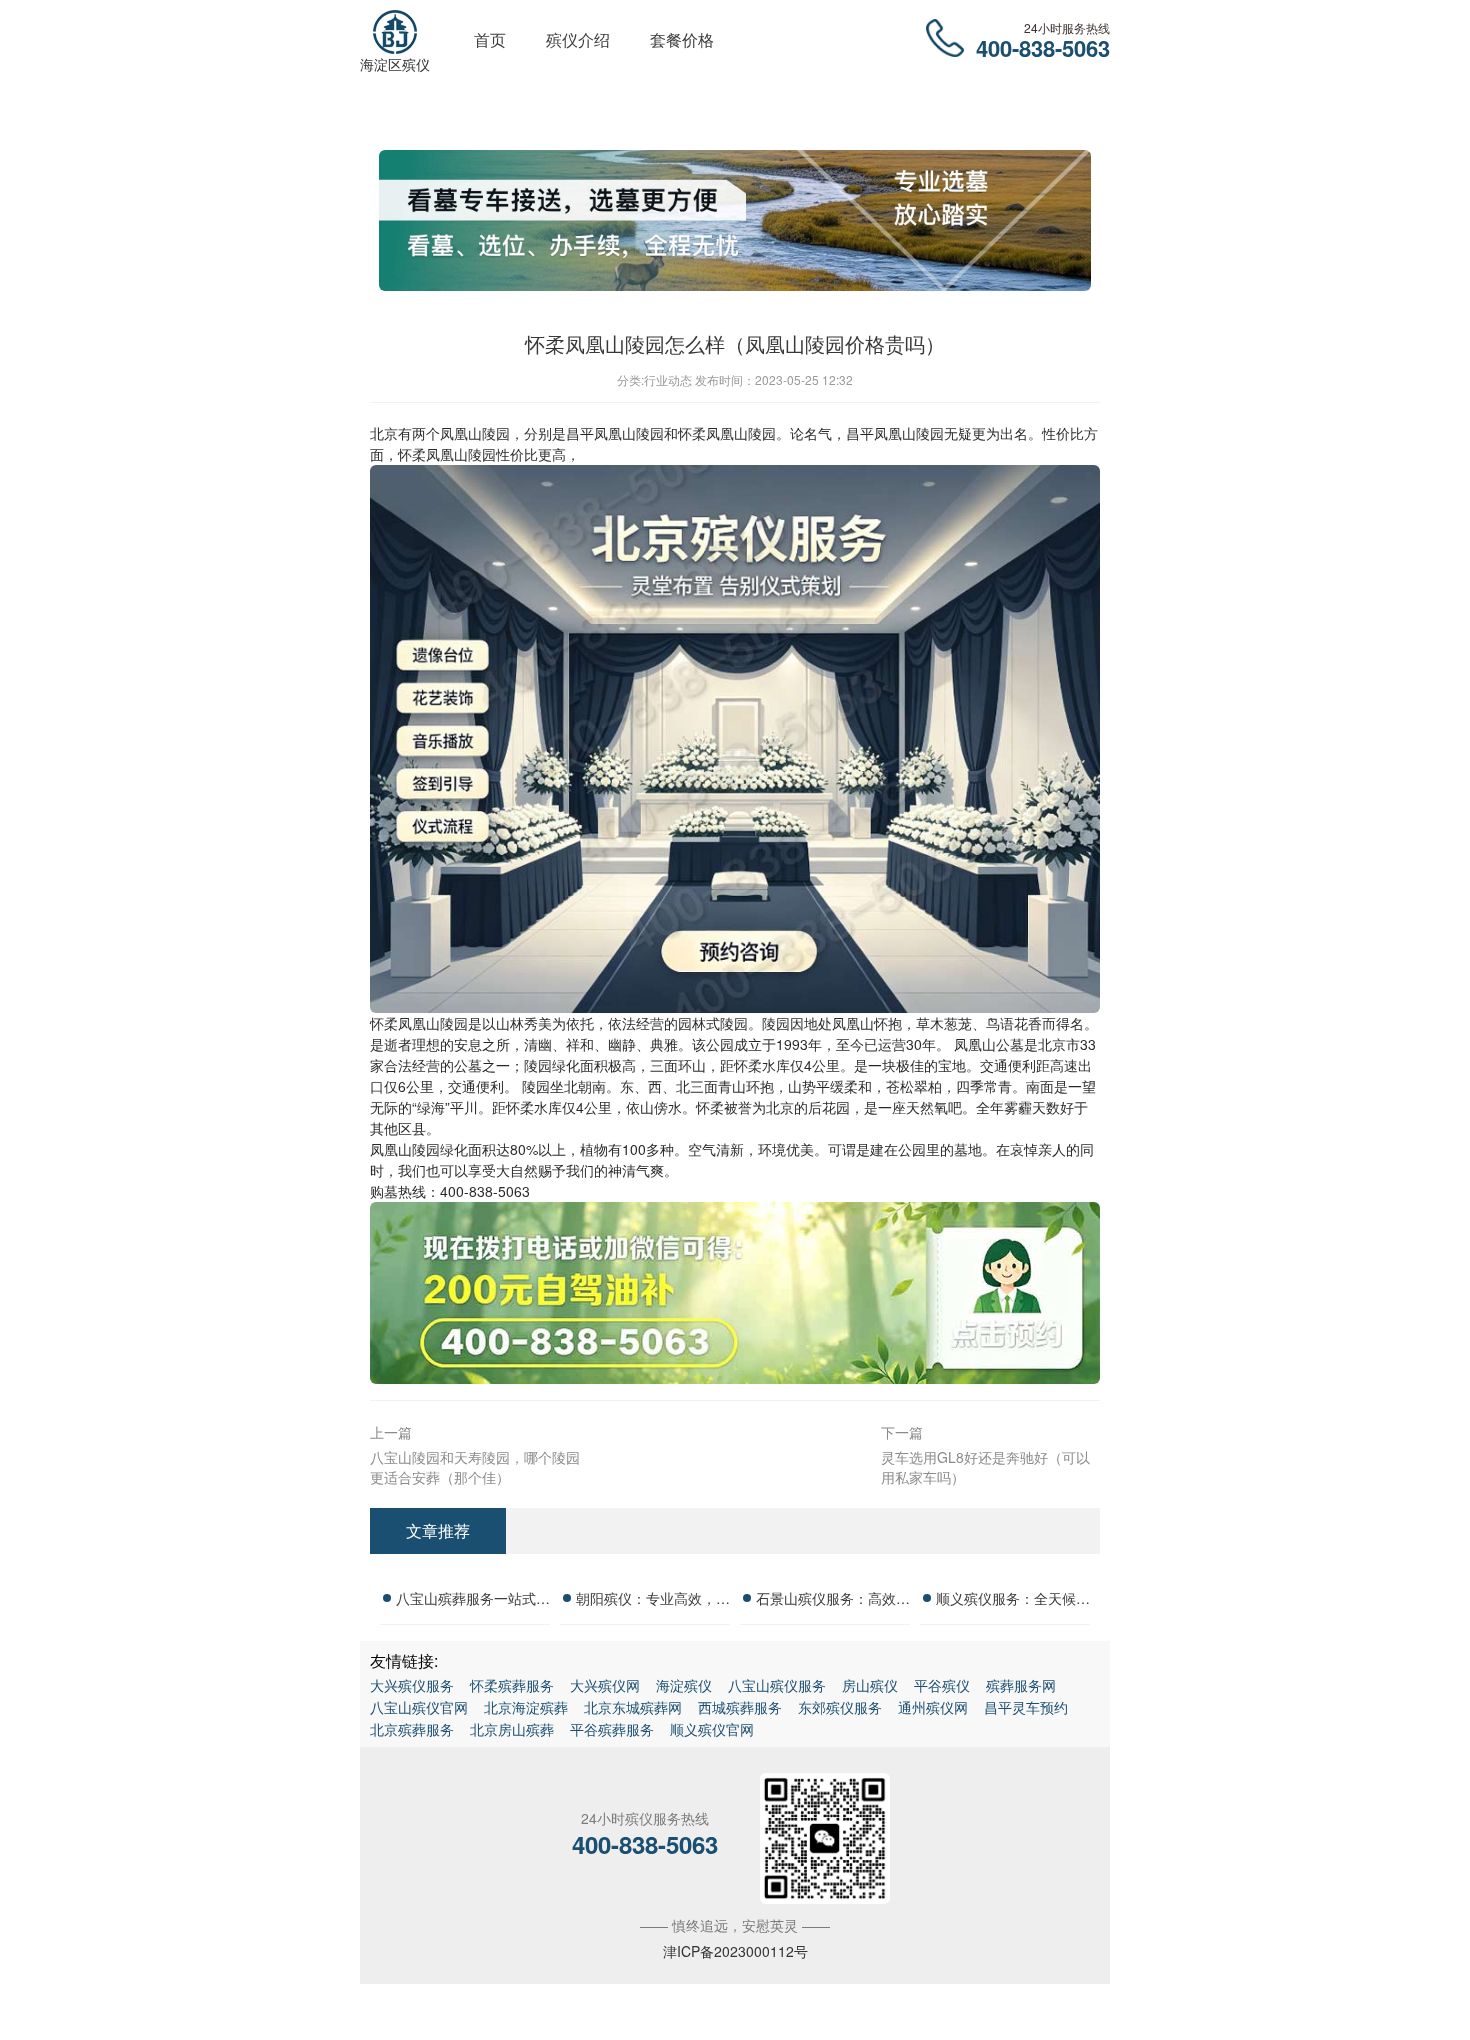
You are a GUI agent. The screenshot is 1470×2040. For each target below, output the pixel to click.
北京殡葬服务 (412, 1729)
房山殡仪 (870, 1685)
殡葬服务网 (1021, 1685)
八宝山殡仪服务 (777, 1685)
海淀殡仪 (684, 1685)
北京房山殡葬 (512, 1729)
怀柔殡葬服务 (512, 1685)
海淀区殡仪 (395, 64)
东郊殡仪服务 (840, 1707)
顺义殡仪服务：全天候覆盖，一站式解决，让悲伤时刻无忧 (1013, 1601)
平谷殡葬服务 (612, 1729)
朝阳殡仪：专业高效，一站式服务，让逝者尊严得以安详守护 (653, 1601)
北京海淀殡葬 (526, 1707)
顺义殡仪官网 (712, 1729)
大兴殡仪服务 (412, 1685)
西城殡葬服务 (740, 1707)
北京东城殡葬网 (633, 1707)
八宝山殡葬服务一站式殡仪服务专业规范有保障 (473, 1601)
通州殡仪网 (933, 1707)
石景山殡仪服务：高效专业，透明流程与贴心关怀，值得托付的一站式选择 (833, 1601)
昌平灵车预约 (1026, 1707)
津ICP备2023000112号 (735, 1951)
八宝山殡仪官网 (419, 1707)
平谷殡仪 (942, 1685)
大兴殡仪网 (605, 1685)
